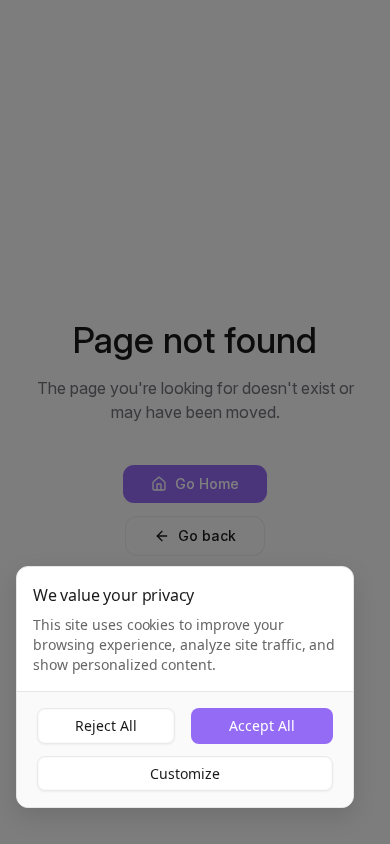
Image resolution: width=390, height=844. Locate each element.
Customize (185, 773)
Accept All (262, 725)
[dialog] (185, 687)
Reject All (106, 725)
